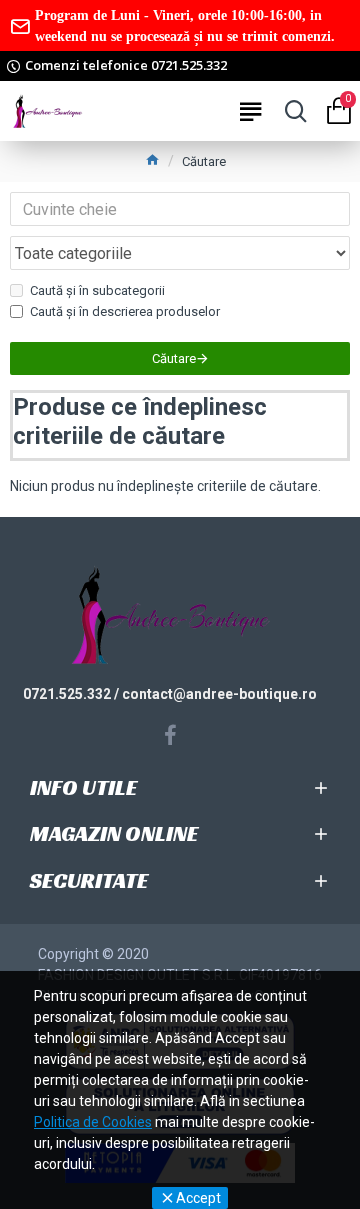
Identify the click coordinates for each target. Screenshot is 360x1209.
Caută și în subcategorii (97, 290)
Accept (198, 1198)
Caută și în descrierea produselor (125, 311)
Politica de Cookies (93, 1122)
